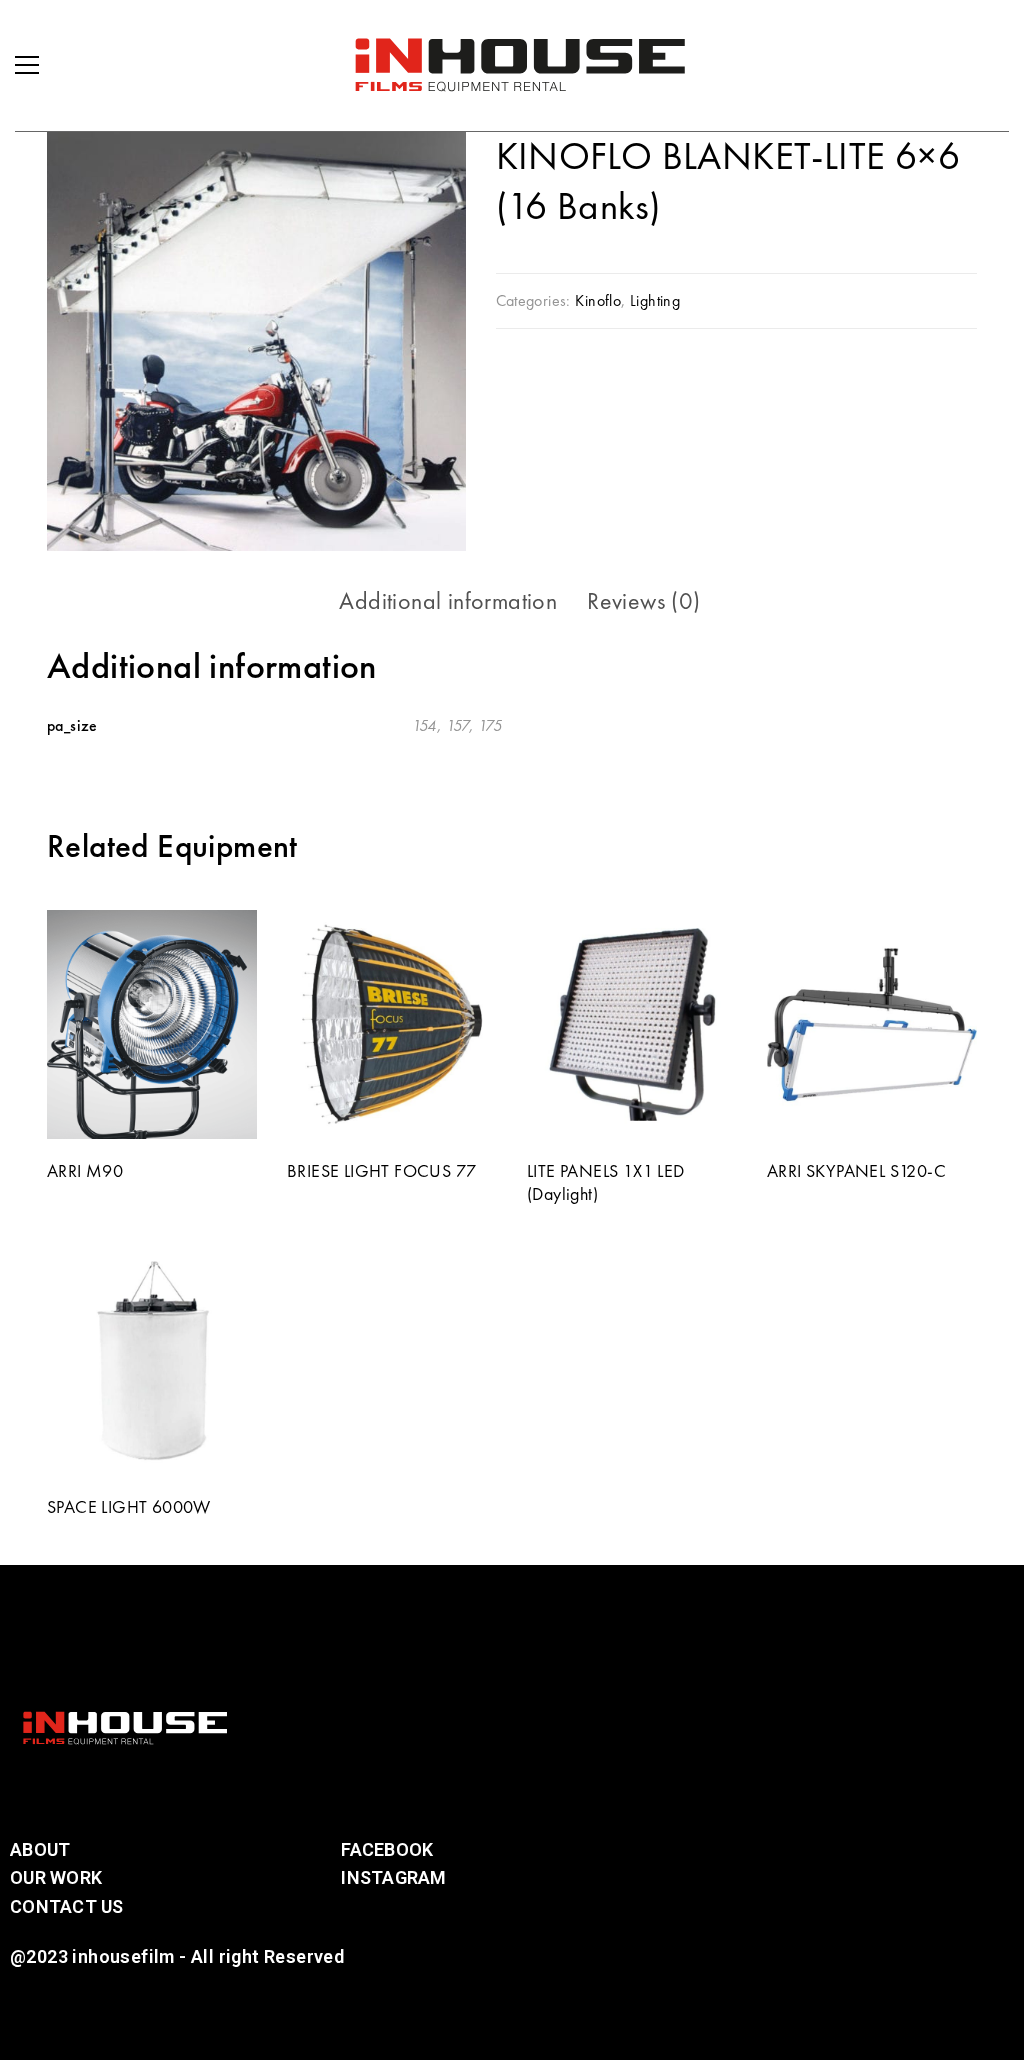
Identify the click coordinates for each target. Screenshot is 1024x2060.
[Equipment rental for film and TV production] (519, 65)
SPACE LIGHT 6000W (129, 1506)
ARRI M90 (85, 1170)
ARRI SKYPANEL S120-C (856, 1170)
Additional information (448, 600)
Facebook (387, 1849)
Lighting (655, 300)
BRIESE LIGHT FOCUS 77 (381, 1170)
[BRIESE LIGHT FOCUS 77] (392, 1024)
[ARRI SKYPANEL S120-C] (872, 1024)
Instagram (393, 1877)
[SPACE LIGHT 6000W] (152, 1360)
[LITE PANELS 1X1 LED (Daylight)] (632, 1024)
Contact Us (67, 1906)
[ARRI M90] (152, 1024)
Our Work (56, 1877)
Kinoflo (598, 300)
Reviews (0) (643, 600)
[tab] (448, 601)
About (40, 1849)
